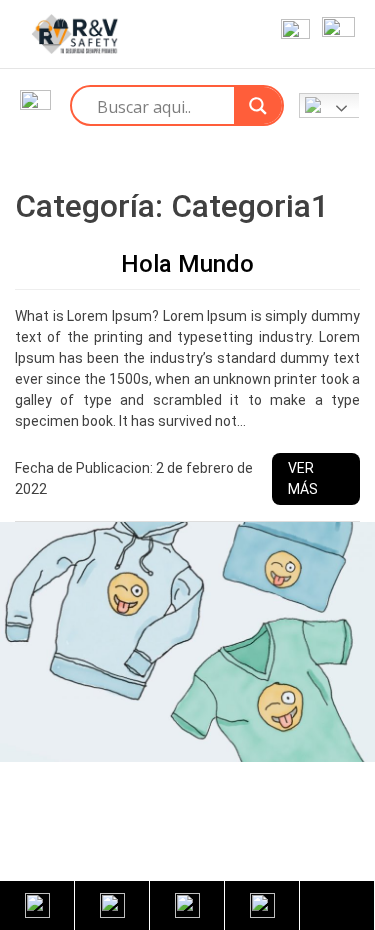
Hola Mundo (187, 264)
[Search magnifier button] (258, 106)
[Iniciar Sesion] (291, 34)
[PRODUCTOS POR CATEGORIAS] (35, 105)
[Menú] (334, 34)
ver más (303, 478)
